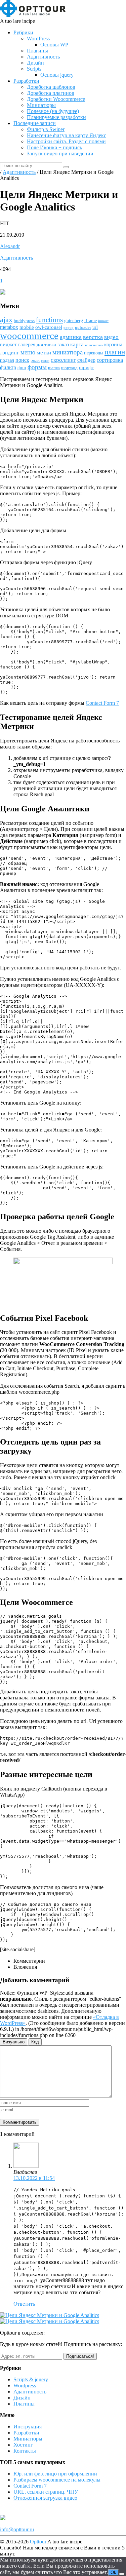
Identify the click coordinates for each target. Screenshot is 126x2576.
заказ (63, 344)
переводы (94, 353)
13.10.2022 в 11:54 (34, 2178)
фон (22, 368)
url (95, 327)
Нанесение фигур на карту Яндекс (67, 135)
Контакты (25, 2451)
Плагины (37, 51)
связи (45, 361)
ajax (6, 320)
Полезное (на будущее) (53, 111)
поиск (22, 360)
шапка (54, 368)
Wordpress (25, 2386)
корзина (113, 344)
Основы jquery (57, 75)
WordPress (38, 39)
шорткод (69, 368)
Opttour (38, 2542)
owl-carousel (49, 327)
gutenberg (74, 321)
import (103, 321)
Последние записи (35, 123)
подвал (7, 360)
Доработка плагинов (51, 93)
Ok (113, 2572)
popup (69, 328)
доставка (46, 345)
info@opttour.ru (17, 2529)
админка (71, 337)
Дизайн (35, 63)
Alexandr (10, 246)
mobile (27, 327)
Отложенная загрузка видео (45, 2498)
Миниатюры (41, 105)
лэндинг (10, 353)
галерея (27, 344)
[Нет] (122, 2574)
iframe (91, 321)
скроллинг (63, 360)
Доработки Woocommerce (56, 99)
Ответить (24, 2304)
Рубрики (23, 32)
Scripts (34, 69)
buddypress (24, 321)
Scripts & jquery (31, 2379)
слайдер (86, 360)
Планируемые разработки (56, 117)
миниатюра (68, 352)
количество (94, 345)
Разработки (26, 81)
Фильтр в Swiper (46, 129)
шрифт (87, 368)
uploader (83, 328)
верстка (93, 337)
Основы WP (54, 45)
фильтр (8, 367)
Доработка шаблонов (51, 87)
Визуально (14, 2042)
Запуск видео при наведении (60, 153)
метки (44, 352)
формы (37, 367)
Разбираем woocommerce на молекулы (57, 2480)
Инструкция (28, 2427)
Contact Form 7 (102, 703)
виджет (8, 344)
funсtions (49, 320)
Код (35, 2042)
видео (111, 337)
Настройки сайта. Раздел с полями (66, 141)
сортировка (110, 360)
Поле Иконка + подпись (54, 147)
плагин (115, 352)
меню (28, 352)
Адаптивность (43, 57)
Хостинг (23, 2445)
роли (35, 360)
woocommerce (29, 336)
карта (77, 344)
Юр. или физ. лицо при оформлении (55, 2474)
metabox (9, 327)
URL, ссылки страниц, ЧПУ (46, 2492)
